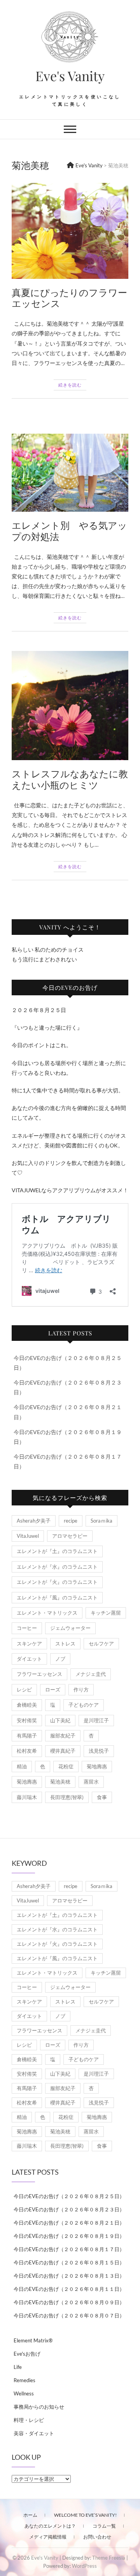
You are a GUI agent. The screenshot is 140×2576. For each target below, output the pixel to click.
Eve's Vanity (70, 76)
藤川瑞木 (27, 1797)
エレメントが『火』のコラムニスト (57, 1582)
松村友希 (27, 1751)
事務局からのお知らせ (39, 2407)
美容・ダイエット (34, 2433)
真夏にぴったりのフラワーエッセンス (69, 298)
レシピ (24, 1690)
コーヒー (27, 1628)
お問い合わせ (97, 2537)
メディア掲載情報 (48, 2537)
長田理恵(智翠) (67, 1797)
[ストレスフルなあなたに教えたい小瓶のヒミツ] (70, 706)
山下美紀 (60, 1720)
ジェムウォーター (70, 1628)
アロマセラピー (70, 1536)
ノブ (60, 1659)
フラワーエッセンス (39, 1674)
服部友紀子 (63, 1736)
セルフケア (101, 1643)
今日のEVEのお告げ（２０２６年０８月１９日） (69, 2236)
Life (18, 2367)
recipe (71, 1521)
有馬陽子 (27, 1736)
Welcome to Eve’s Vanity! (85, 2515)
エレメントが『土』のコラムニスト (57, 1551)
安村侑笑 (27, 1720)
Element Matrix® (33, 2340)
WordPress (84, 2566)
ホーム (30, 2515)
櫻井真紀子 (63, 1751)
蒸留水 (91, 1782)
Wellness (24, 2393)
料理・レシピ (29, 2420)
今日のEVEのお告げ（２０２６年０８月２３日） (69, 2209)
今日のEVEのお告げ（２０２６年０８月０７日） (69, 2315)
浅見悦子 (99, 1751)
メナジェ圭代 (91, 1674)
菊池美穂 (60, 1782)
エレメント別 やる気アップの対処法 (69, 531)
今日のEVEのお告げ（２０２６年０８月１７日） (69, 2249)
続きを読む (70, 385)
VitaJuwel (28, 1536)
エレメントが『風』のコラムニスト (57, 1597)
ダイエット (29, 1659)
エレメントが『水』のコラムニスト (57, 1567)
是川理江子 (96, 1720)
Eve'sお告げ (27, 2354)
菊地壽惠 (97, 1766)
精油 (22, 1766)
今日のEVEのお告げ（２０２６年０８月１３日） (69, 2276)
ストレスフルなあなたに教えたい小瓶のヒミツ (70, 779)
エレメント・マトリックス (47, 1613)
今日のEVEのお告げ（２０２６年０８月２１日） (69, 2223)
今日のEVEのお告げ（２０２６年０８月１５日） (69, 2262)
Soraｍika (101, 1521)
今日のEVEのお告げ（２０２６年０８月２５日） (69, 2196)
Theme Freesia (109, 2558)
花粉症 (66, 1766)
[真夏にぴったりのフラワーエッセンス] (70, 231)
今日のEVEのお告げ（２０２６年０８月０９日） (69, 2302)
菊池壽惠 (27, 1782)
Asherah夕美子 (34, 1521)
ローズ (53, 1690)
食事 (102, 1797)
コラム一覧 (104, 2526)
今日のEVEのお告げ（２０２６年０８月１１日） (69, 2289)
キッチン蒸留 (106, 1613)
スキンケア (29, 1643)
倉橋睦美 (27, 1705)
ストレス (65, 1643)
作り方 (81, 1690)
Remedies (24, 2380)
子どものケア (84, 1705)
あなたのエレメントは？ (50, 2526)
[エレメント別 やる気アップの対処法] (70, 473)
